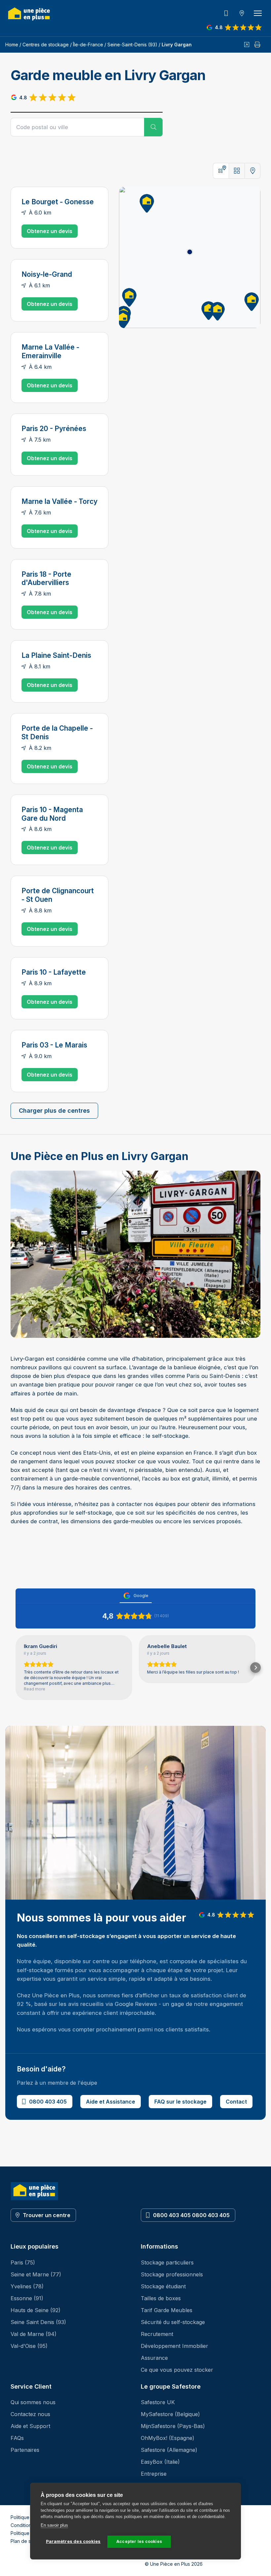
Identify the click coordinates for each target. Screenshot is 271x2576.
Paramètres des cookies (73, 2541)
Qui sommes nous (33, 2402)
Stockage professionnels (172, 2274)
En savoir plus (54, 2525)
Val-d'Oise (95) (29, 2346)
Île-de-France (88, 45)
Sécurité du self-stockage (173, 2322)
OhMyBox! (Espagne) (168, 2438)
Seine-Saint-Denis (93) (132, 45)
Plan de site (23, 2541)
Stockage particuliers (167, 2262)
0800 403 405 (48, 2102)
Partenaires (25, 2450)
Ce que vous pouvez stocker (177, 2370)
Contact (236, 2102)
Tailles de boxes (161, 2298)
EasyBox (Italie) (160, 2462)
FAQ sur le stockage (180, 2102)
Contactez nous (30, 2414)
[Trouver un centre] (242, 13)
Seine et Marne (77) (36, 2274)
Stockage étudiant (163, 2286)
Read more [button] (35, 1689)
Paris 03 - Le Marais (54, 1045)
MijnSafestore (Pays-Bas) (173, 2426)
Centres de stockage (46, 45)
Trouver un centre (47, 2215)
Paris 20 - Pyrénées (54, 429)
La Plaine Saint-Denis (56, 655)
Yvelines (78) (27, 2286)
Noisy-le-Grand (47, 274)
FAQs (17, 2438)
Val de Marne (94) (34, 2334)
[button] (145, 202)
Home (12, 45)
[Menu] (258, 13)
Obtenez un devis (50, 231)
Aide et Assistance (111, 2102)
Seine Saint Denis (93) (38, 2322)
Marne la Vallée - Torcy (59, 501)
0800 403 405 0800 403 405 (191, 2215)
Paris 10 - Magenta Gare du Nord (52, 814)
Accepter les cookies (139, 2541)
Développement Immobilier (174, 2346)
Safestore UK (158, 2402)
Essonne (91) (27, 2298)
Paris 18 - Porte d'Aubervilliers (46, 579)
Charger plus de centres (54, 1111)
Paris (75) (23, 2262)
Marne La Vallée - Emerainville (50, 351)
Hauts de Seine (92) (36, 2310)
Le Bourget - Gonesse (58, 202)
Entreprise (154, 2474)
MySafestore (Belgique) (170, 2414)
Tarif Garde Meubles (167, 2310)
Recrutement (157, 2334)
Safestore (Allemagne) (169, 2450)
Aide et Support (30, 2426)
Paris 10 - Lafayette (54, 972)
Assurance (154, 2358)
